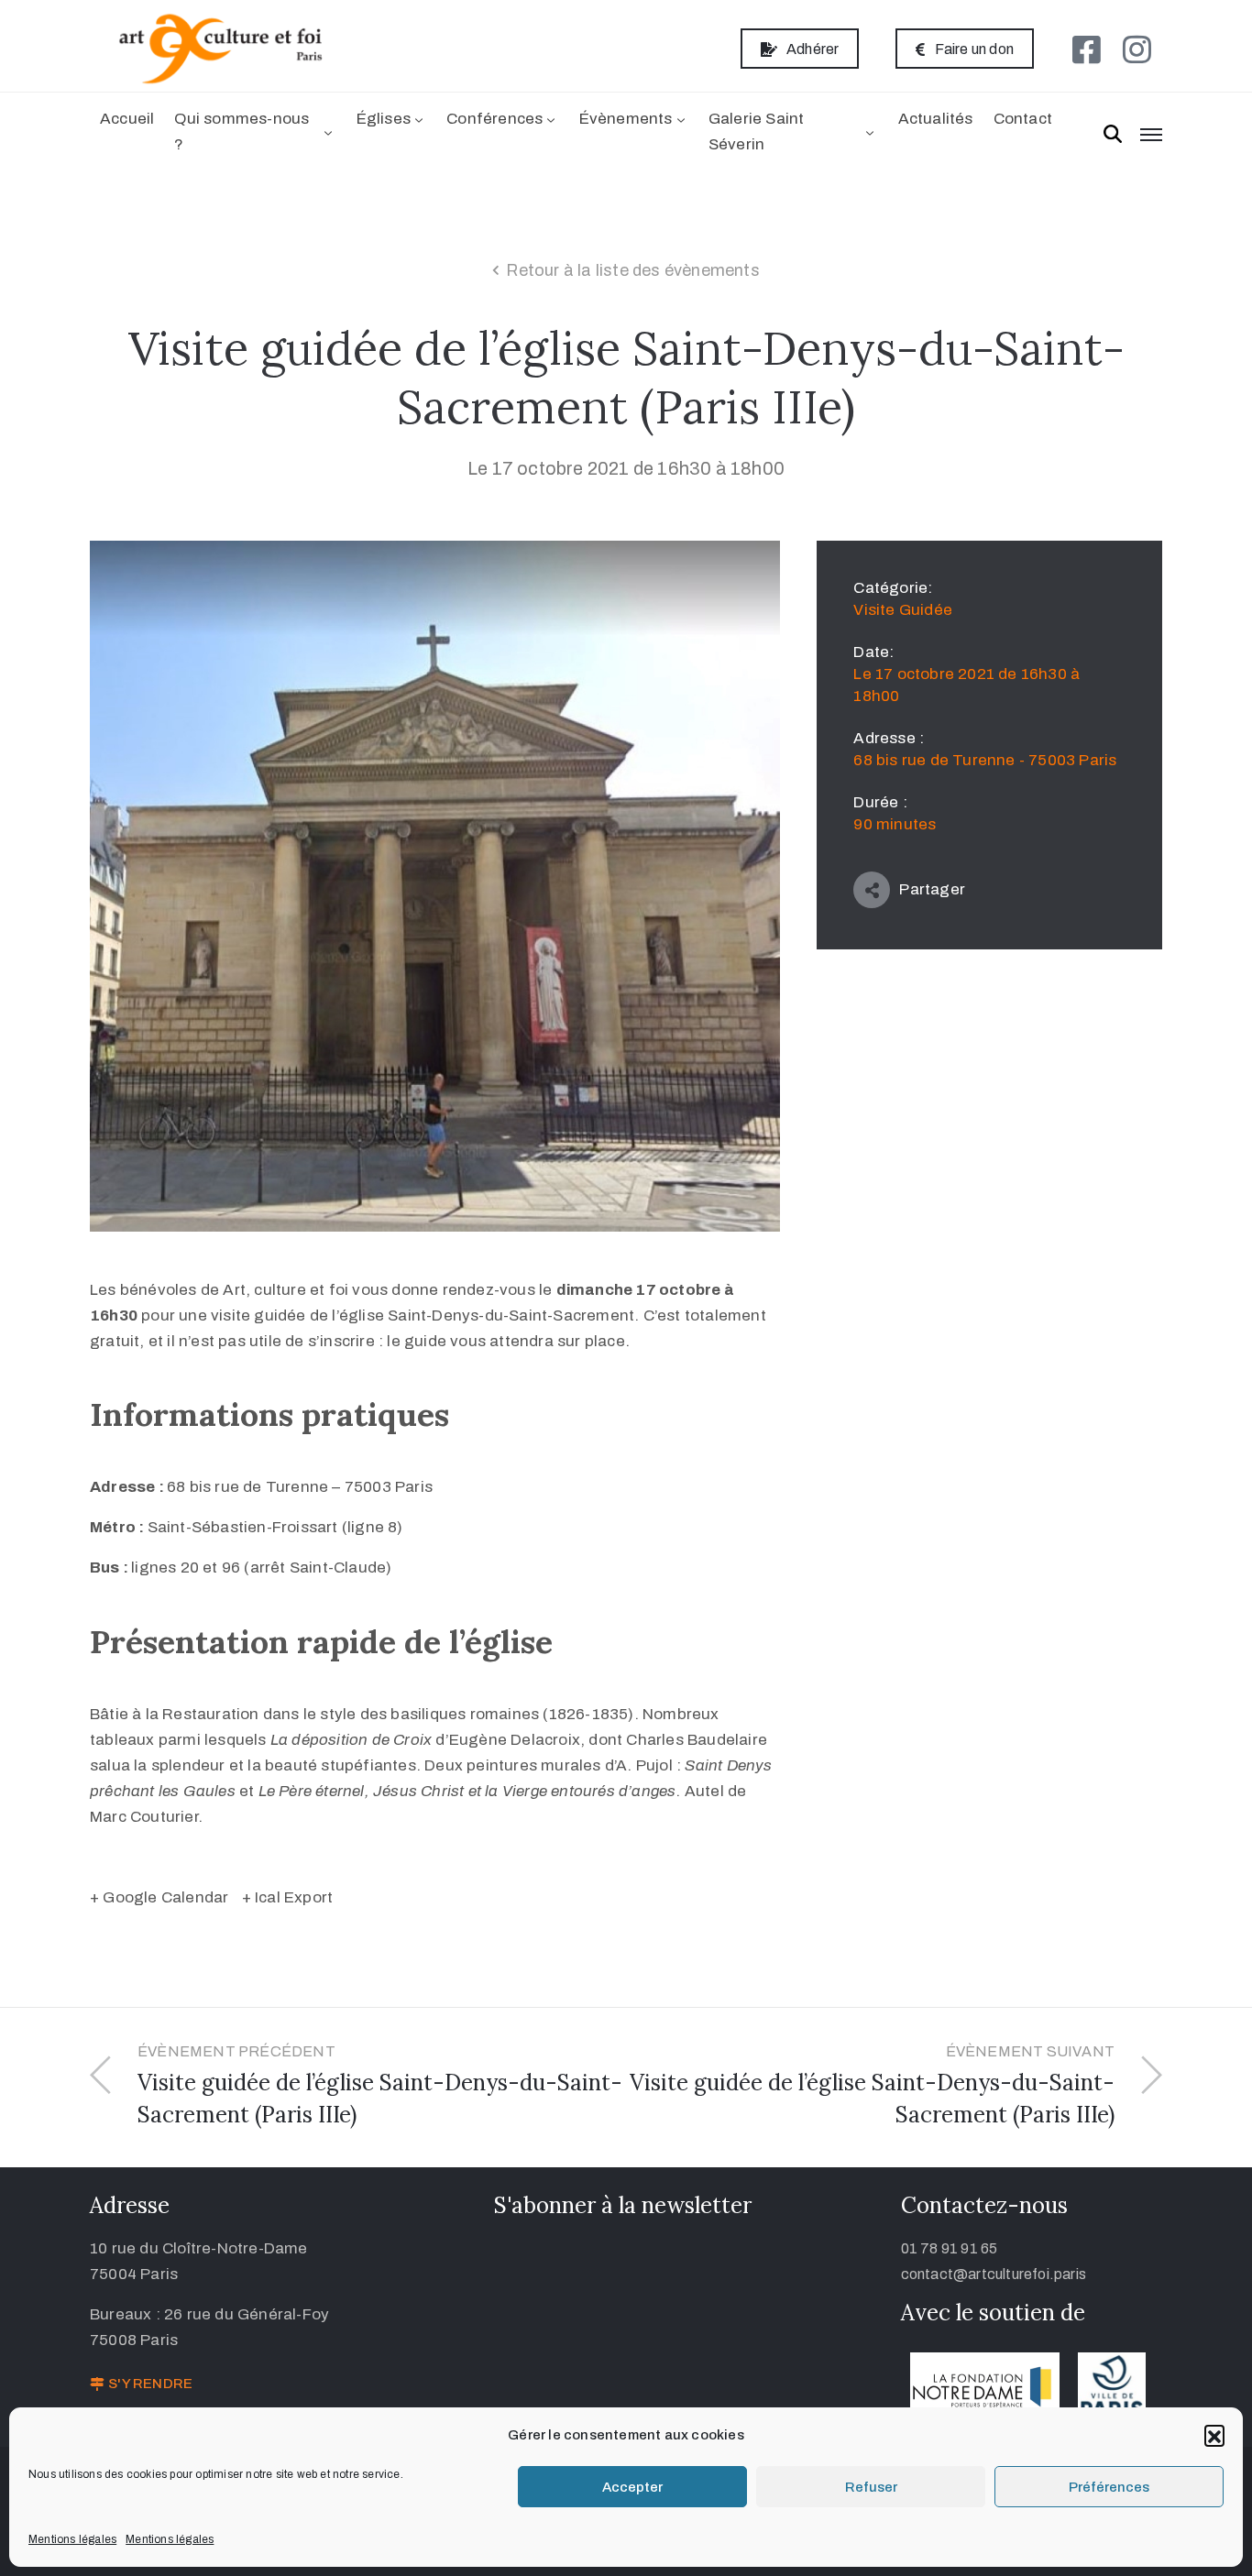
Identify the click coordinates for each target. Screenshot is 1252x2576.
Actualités (936, 119)
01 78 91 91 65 (950, 2248)
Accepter (632, 2487)
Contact (1023, 119)
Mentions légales (72, 2539)
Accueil (127, 119)
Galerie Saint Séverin (757, 132)
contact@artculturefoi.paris (994, 2274)
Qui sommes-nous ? (242, 132)
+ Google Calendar (159, 1897)
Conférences (494, 119)
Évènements (626, 119)
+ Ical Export (288, 1897)
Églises (384, 119)
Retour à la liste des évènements (632, 270)
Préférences (1109, 2487)
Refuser (871, 2487)
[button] (1214, 2435)
